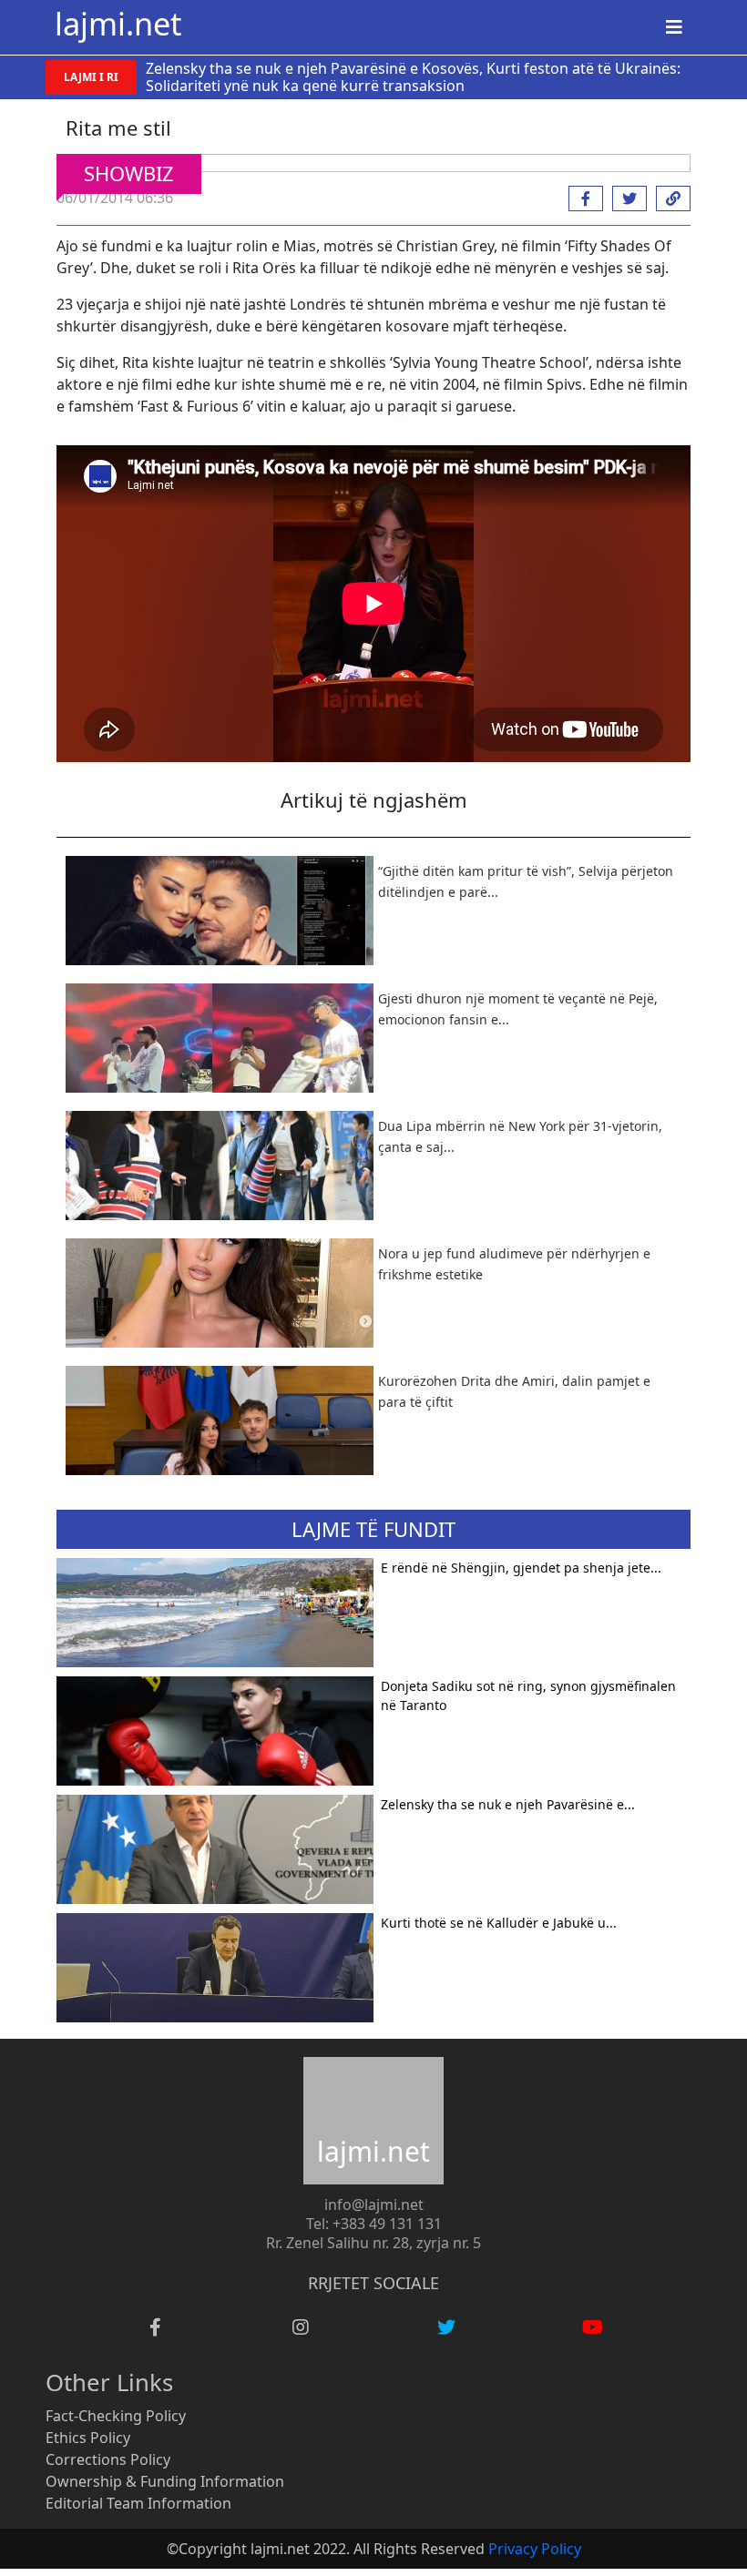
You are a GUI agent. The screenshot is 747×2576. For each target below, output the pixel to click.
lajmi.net (118, 23)
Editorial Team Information (138, 2503)
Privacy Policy (535, 2549)
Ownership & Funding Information (165, 2481)
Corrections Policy (108, 2459)
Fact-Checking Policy (116, 2416)
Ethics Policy (88, 2438)
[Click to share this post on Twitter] (625, 199)
